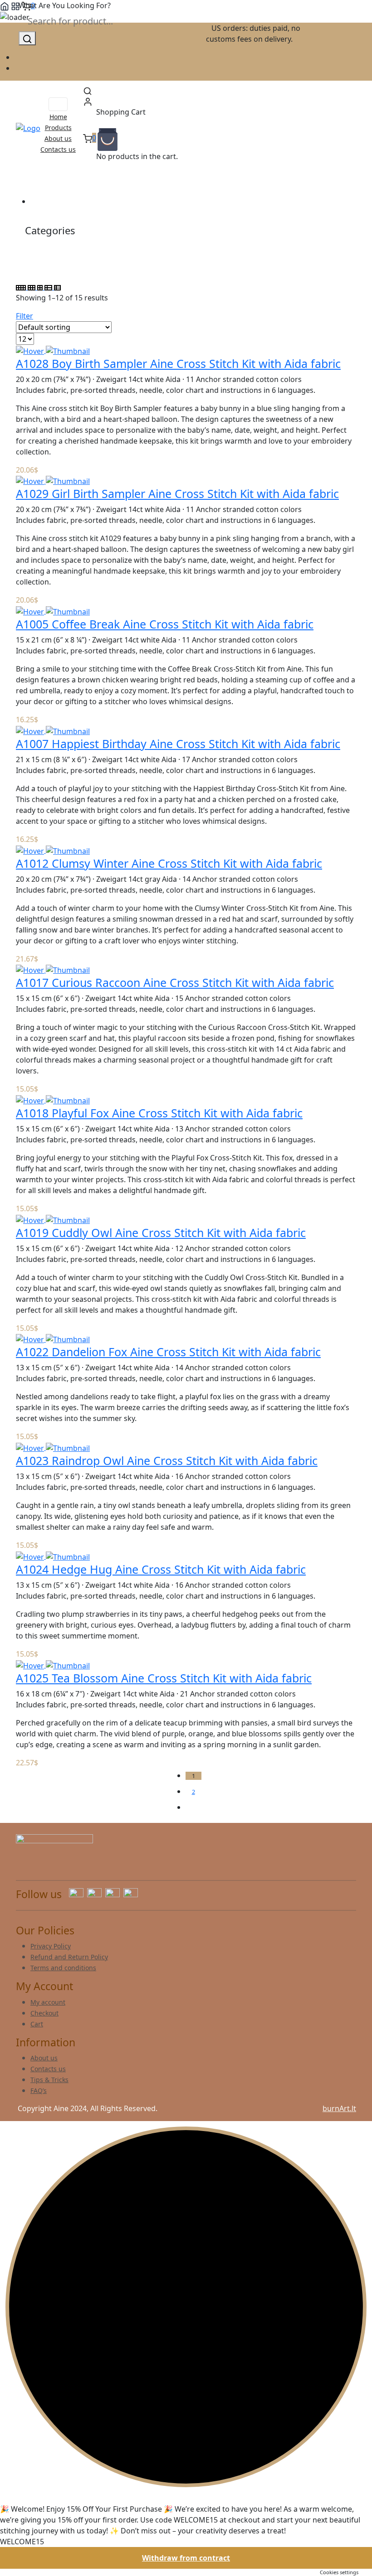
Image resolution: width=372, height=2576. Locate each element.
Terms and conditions (63, 1968)
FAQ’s (39, 2090)
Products (58, 128)
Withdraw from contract (186, 2558)
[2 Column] (41, 287)
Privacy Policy (51, 1946)
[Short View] (57, 287)
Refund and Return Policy (69, 1957)
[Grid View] (22, 287)
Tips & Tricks (49, 2080)
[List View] (49, 287)
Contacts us (58, 149)
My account (48, 2002)
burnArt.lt (339, 2108)
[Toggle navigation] (58, 104)
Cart (37, 2024)
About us (58, 138)
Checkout (44, 2013)
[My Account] (88, 101)
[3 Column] (32, 287)
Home (58, 117)
